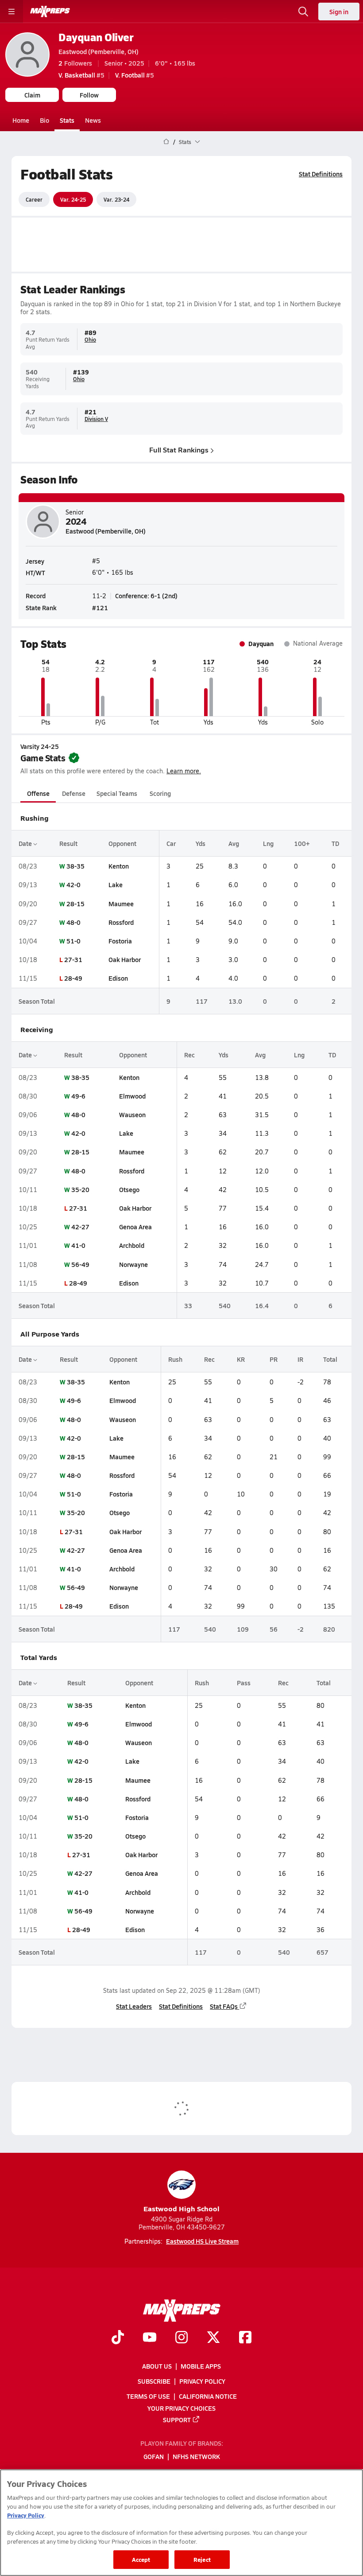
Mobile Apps (201, 2366)
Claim (32, 95)
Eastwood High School (181, 2208)
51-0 (73, 941)
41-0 (78, 1245)
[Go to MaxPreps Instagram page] (181, 2338)
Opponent (122, 843)
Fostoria (120, 941)
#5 (81, 75)
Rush (175, 1359)
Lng (268, 843)
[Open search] (303, 12)
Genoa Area (135, 1227)
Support (177, 2420)
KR (241, 1359)
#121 (100, 608)
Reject (202, 2559)
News (93, 120)
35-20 (80, 1189)
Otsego (129, 1189)
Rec (189, 1055)
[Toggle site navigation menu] (12, 12)
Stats (67, 120)
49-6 (78, 1096)
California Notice (208, 2397)
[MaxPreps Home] (50, 12)
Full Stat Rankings (179, 450)
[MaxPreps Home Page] (166, 142)
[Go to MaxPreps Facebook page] (245, 2338)
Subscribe (154, 2381)
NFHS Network (196, 2457)
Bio (44, 120)
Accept (141, 2559)
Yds (201, 843)
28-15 (75, 904)
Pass (244, 1683)
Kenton (119, 866)
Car (171, 843)
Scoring (160, 793)
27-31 (73, 959)
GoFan (154, 2457)
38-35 (75, 866)
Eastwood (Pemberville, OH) (98, 51)
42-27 (80, 1227)
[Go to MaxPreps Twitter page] (213, 2338)
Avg (234, 843)
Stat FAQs (224, 2006)
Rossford (121, 922)
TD (335, 843)
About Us (157, 2366)
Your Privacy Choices (181, 2408)
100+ (302, 843)
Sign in (339, 12)
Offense (38, 793)
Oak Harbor (125, 959)
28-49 (73, 978)
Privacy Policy (202, 2381)
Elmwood (132, 1096)
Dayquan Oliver (96, 37)
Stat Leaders (134, 2006)
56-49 (80, 1264)
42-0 (73, 885)
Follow (89, 95)
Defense (74, 793)
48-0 (73, 922)
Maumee (121, 904)
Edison (118, 978)
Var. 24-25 (73, 199)
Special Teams (117, 793)
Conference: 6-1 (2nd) (146, 596)
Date (26, 843)
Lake (116, 885)
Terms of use (148, 2397)
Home (21, 120)
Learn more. (184, 771)
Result (68, 843)
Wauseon (132, 1115)
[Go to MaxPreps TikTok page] (118, 2338)
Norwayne (133, 1264)
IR (300, 1359)
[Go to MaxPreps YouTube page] (150, 2338)
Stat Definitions (321, 174)
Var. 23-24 (116, 199)
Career (34, 199)
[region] (181, 2523)
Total (330, 1359)
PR (274, 1359)
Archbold (132, 1245)
